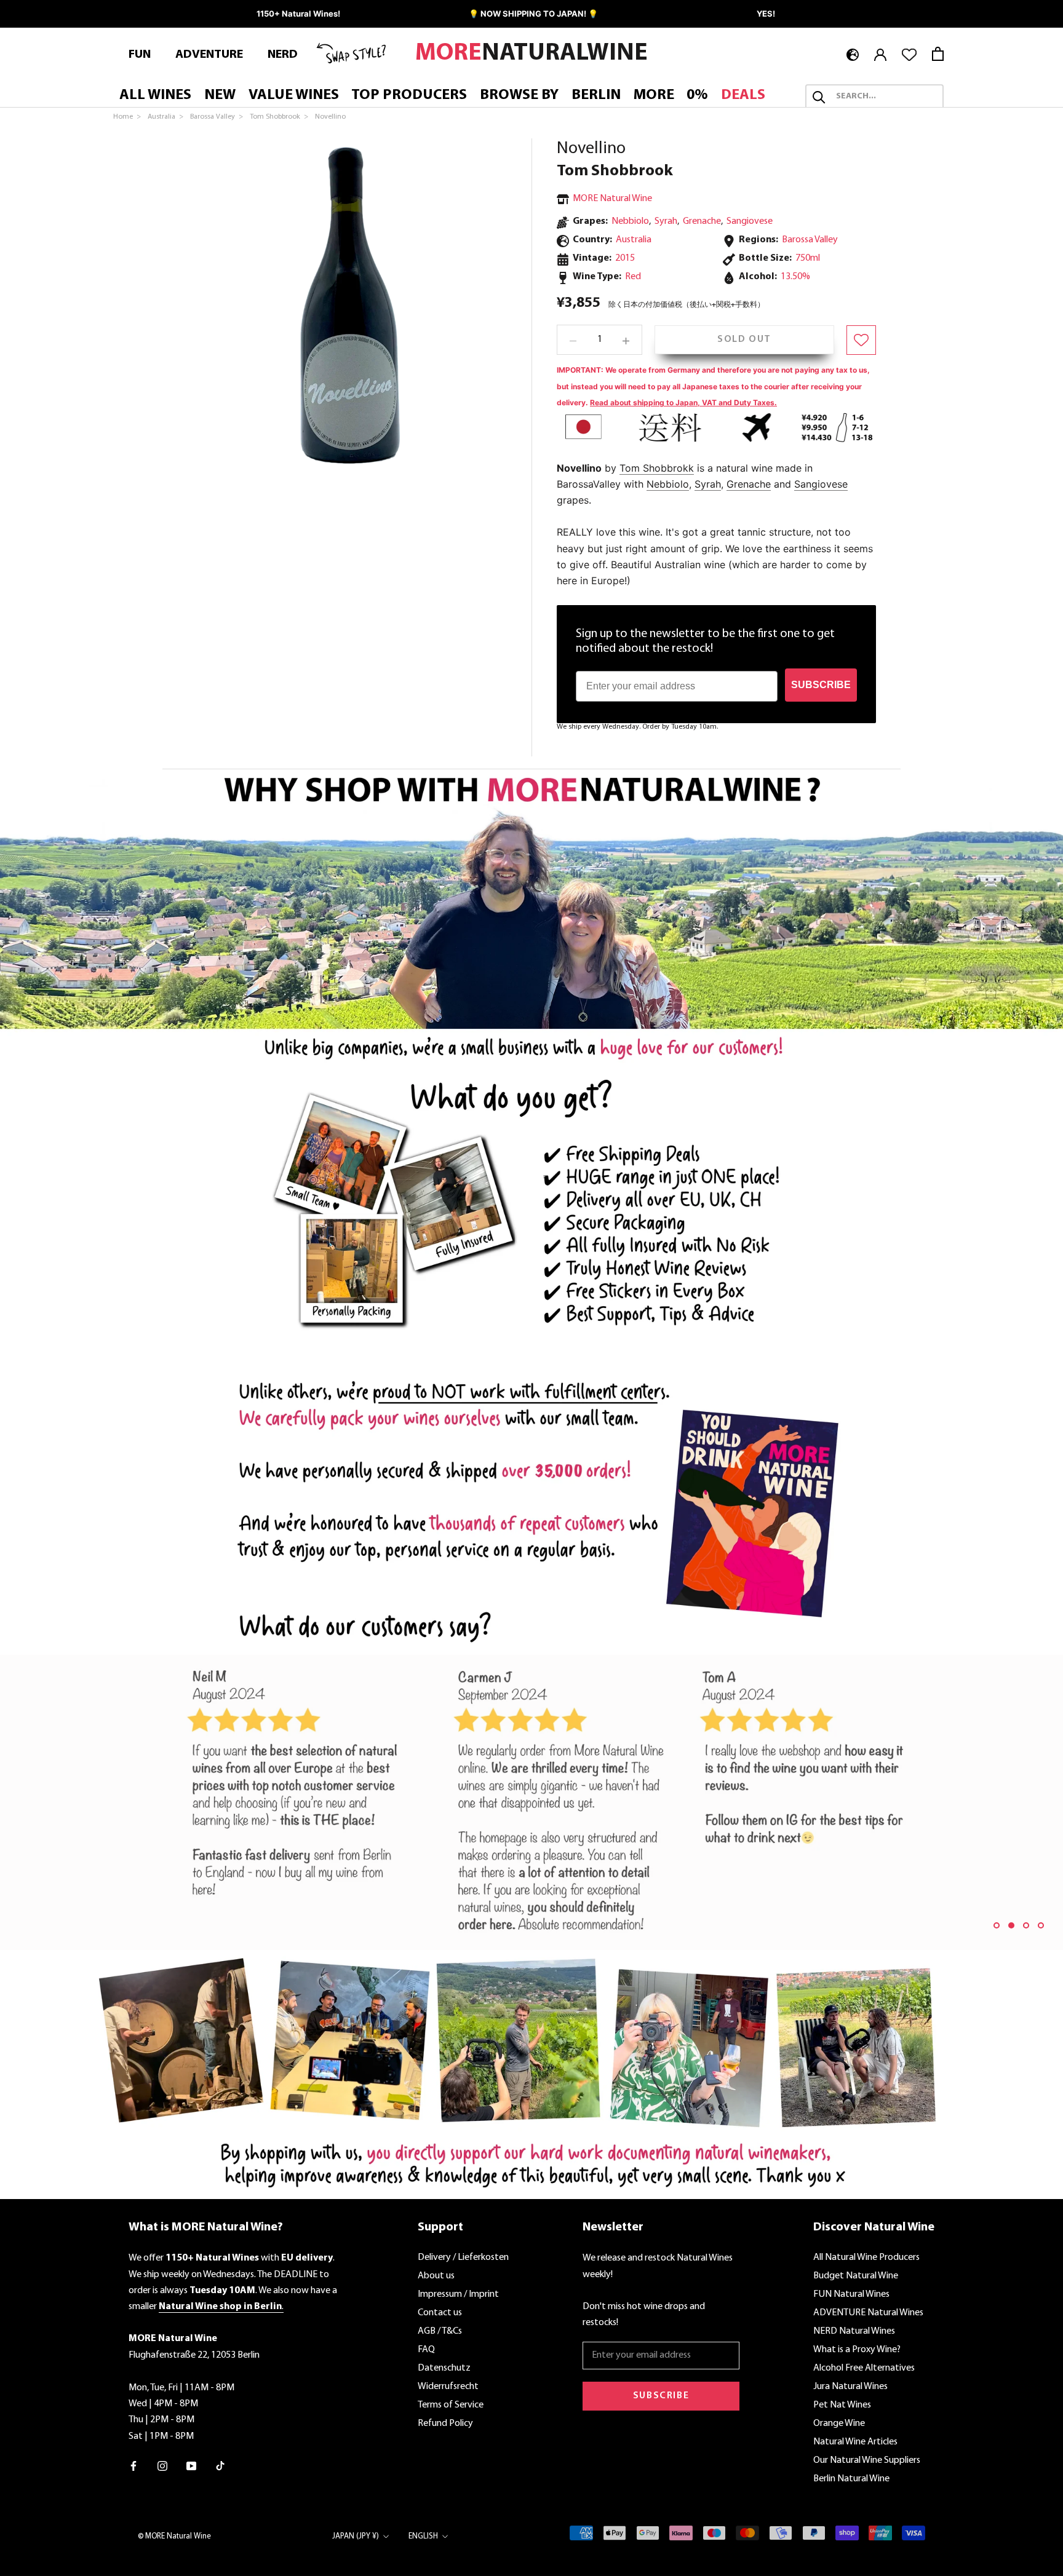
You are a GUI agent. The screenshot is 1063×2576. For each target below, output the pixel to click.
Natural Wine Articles (855, 2442)
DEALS (743, 96)
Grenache (702, 222)
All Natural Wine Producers (866, 2257)
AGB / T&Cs (440, 2331)
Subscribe (661, 2396)
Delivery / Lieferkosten (463, 2257)
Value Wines (294, 96)
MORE (654, 96)
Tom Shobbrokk (657, 468)
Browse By (519, 96)
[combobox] (886, 97)
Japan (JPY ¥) (356, 2536)
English (423, 2536)
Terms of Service (451, 2405)
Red (633, 277)
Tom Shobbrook (615, 171)
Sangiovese (750, 222)
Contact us (440, 2313)
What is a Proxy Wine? (857, 2350)
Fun (140, 55)
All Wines (155, 96)
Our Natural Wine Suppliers (867, 2460)
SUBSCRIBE (821, 685)
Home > (128, 117)
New (220, 96)
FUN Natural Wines (851, 2294)
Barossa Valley (810, 240)
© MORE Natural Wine (174, 2536)
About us (436, 2276)
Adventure (209, 55)
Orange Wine (839, 2423)
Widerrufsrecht (448, 2387)
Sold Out (744, 340)
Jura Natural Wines (850, 2387)
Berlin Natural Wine (851, 2479)
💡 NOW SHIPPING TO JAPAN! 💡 (533, 14)
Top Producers (409, 96)
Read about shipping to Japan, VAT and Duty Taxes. (683, 403)
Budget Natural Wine (856, 2276)
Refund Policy (445, 2423)
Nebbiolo (630, 222)
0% (697, 96)
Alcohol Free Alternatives (864, 2368)
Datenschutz (444, 2368)
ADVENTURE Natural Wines (868, 2313)
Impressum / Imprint (458, 2294)
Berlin (596, 96)
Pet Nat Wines (842, 2405)
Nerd (283, 55)
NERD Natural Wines (854, 2331)
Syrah (666, 222)
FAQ (426, 2350)
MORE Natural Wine (612, 199)
